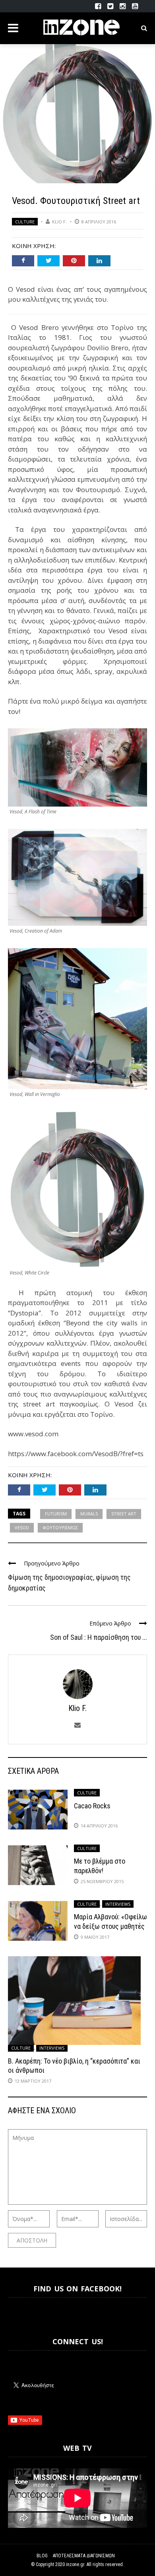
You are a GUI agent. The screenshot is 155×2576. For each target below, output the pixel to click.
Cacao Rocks (92, 1806)
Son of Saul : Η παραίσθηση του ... (99, 1637)
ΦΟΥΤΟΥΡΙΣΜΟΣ (60, 1528)
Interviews (118, 1904)
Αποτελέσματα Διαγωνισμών (84, 2556)
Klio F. (59, 222)
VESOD (22, 1528)
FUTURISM (56, 1514)
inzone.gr (75, 2564)
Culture (25, 222)
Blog (42, 2556)
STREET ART (124, 1514)
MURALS (89, 1514)
